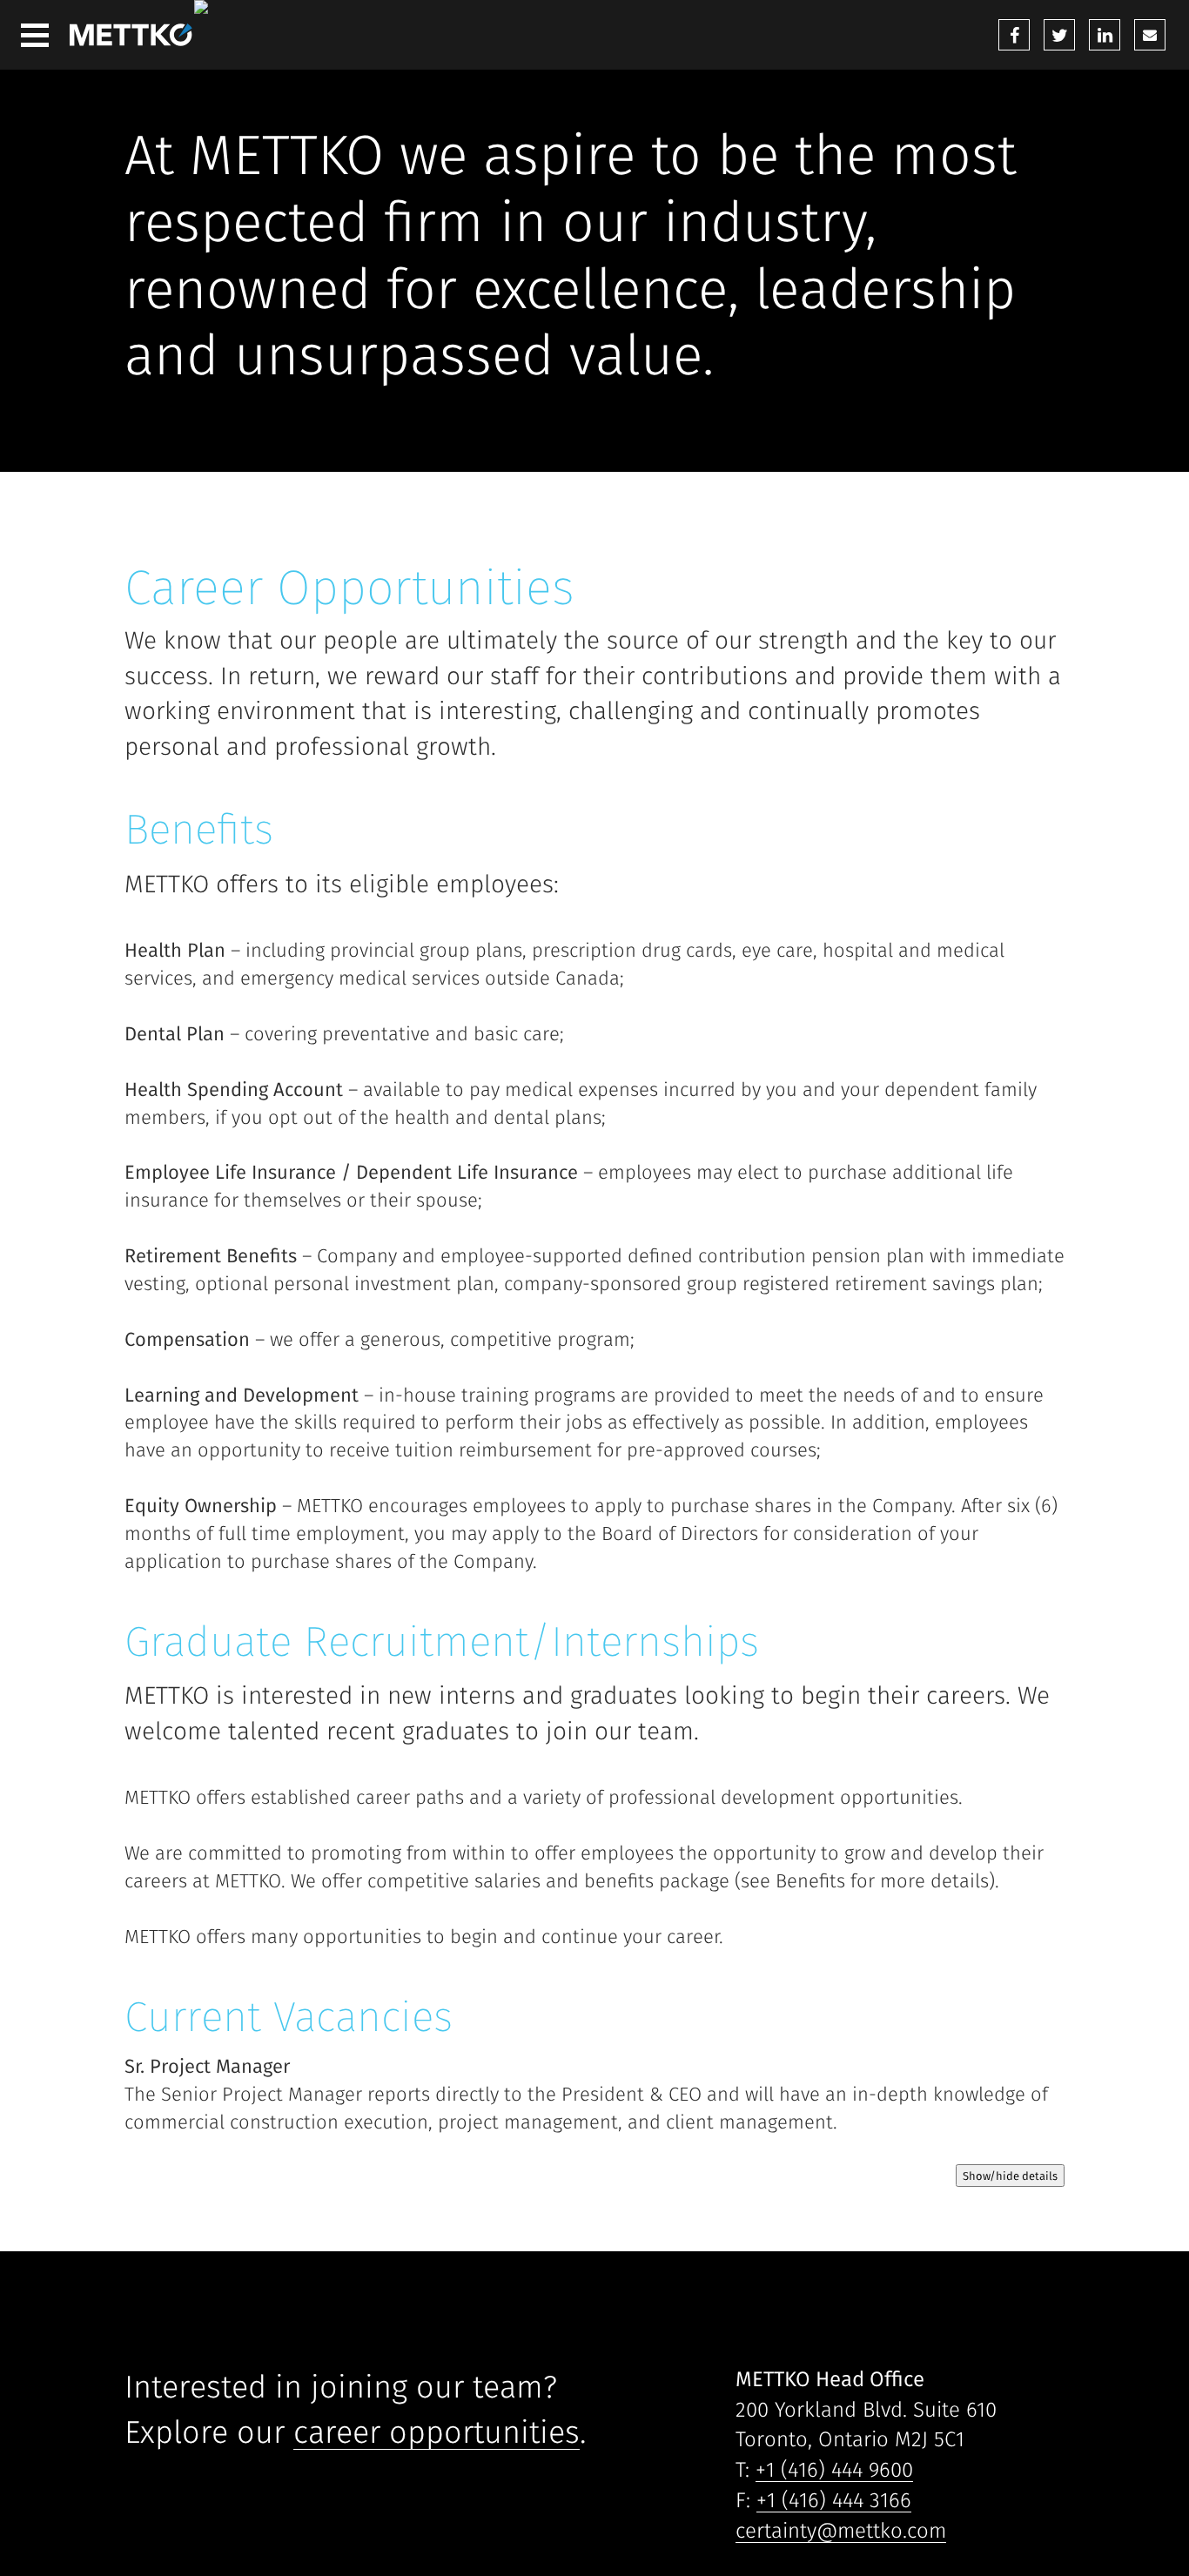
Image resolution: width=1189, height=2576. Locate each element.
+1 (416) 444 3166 (834, 2500)
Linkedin (1105, 35)
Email (1150, 35)
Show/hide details (1010, 2176)
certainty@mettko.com (841, 2531)
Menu (35, 35)
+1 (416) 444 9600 (834, 2470)
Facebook (1014, 35)
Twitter (1059, 35)
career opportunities (437, 2432)
